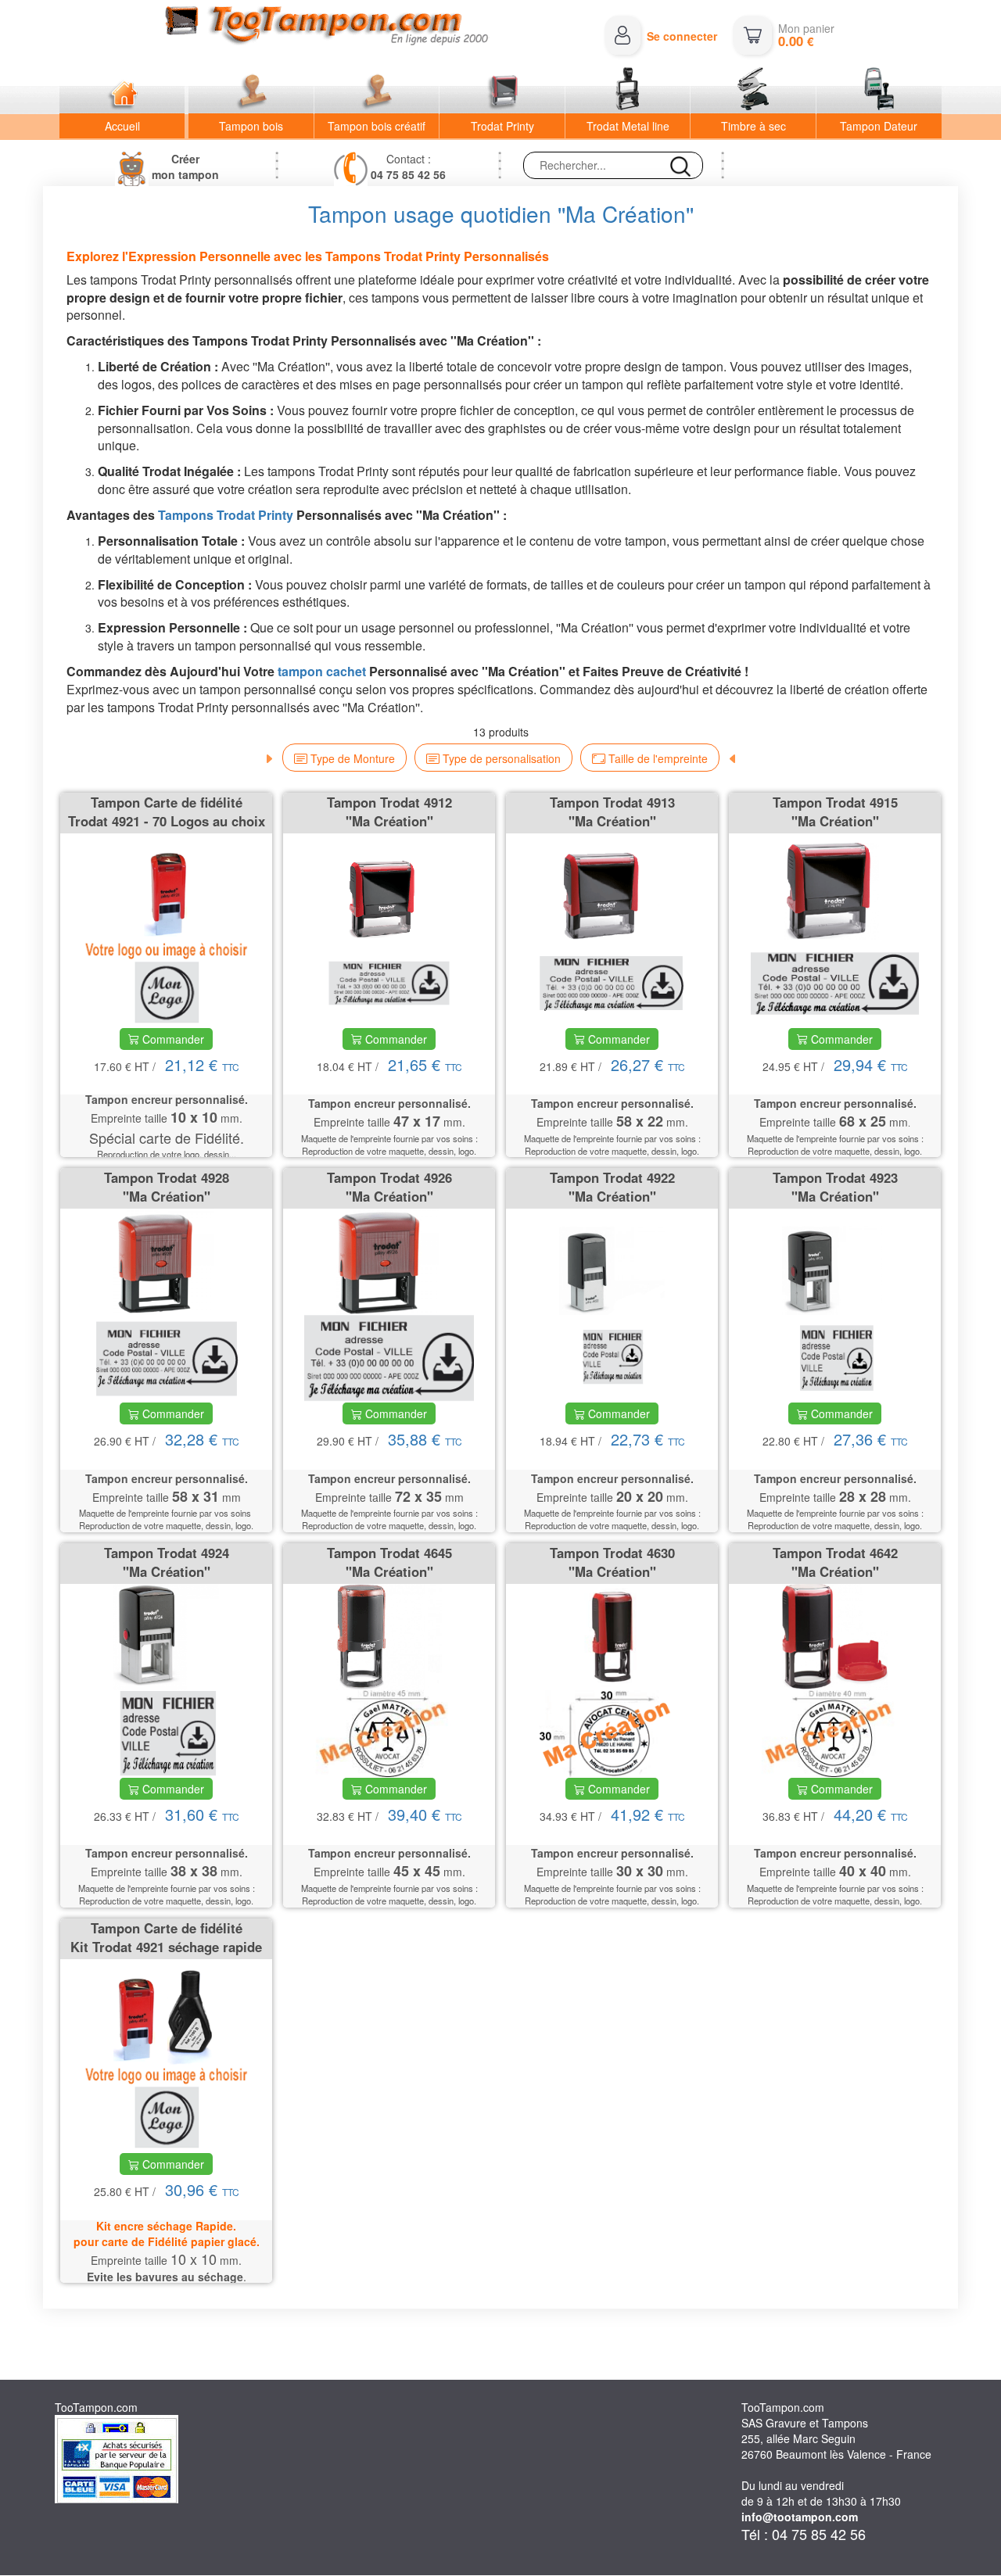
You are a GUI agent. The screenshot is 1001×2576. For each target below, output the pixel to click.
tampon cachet (322, 671)
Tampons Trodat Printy (226, 515)
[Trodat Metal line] (628, 91)
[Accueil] (122, 91)
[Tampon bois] (251, 91)
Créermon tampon (185, 167)
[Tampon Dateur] (879, 91)
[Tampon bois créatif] (377, 91)
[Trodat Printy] (502, 91)
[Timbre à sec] (753, 91)
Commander (172, 1039)
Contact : (408, 167)
